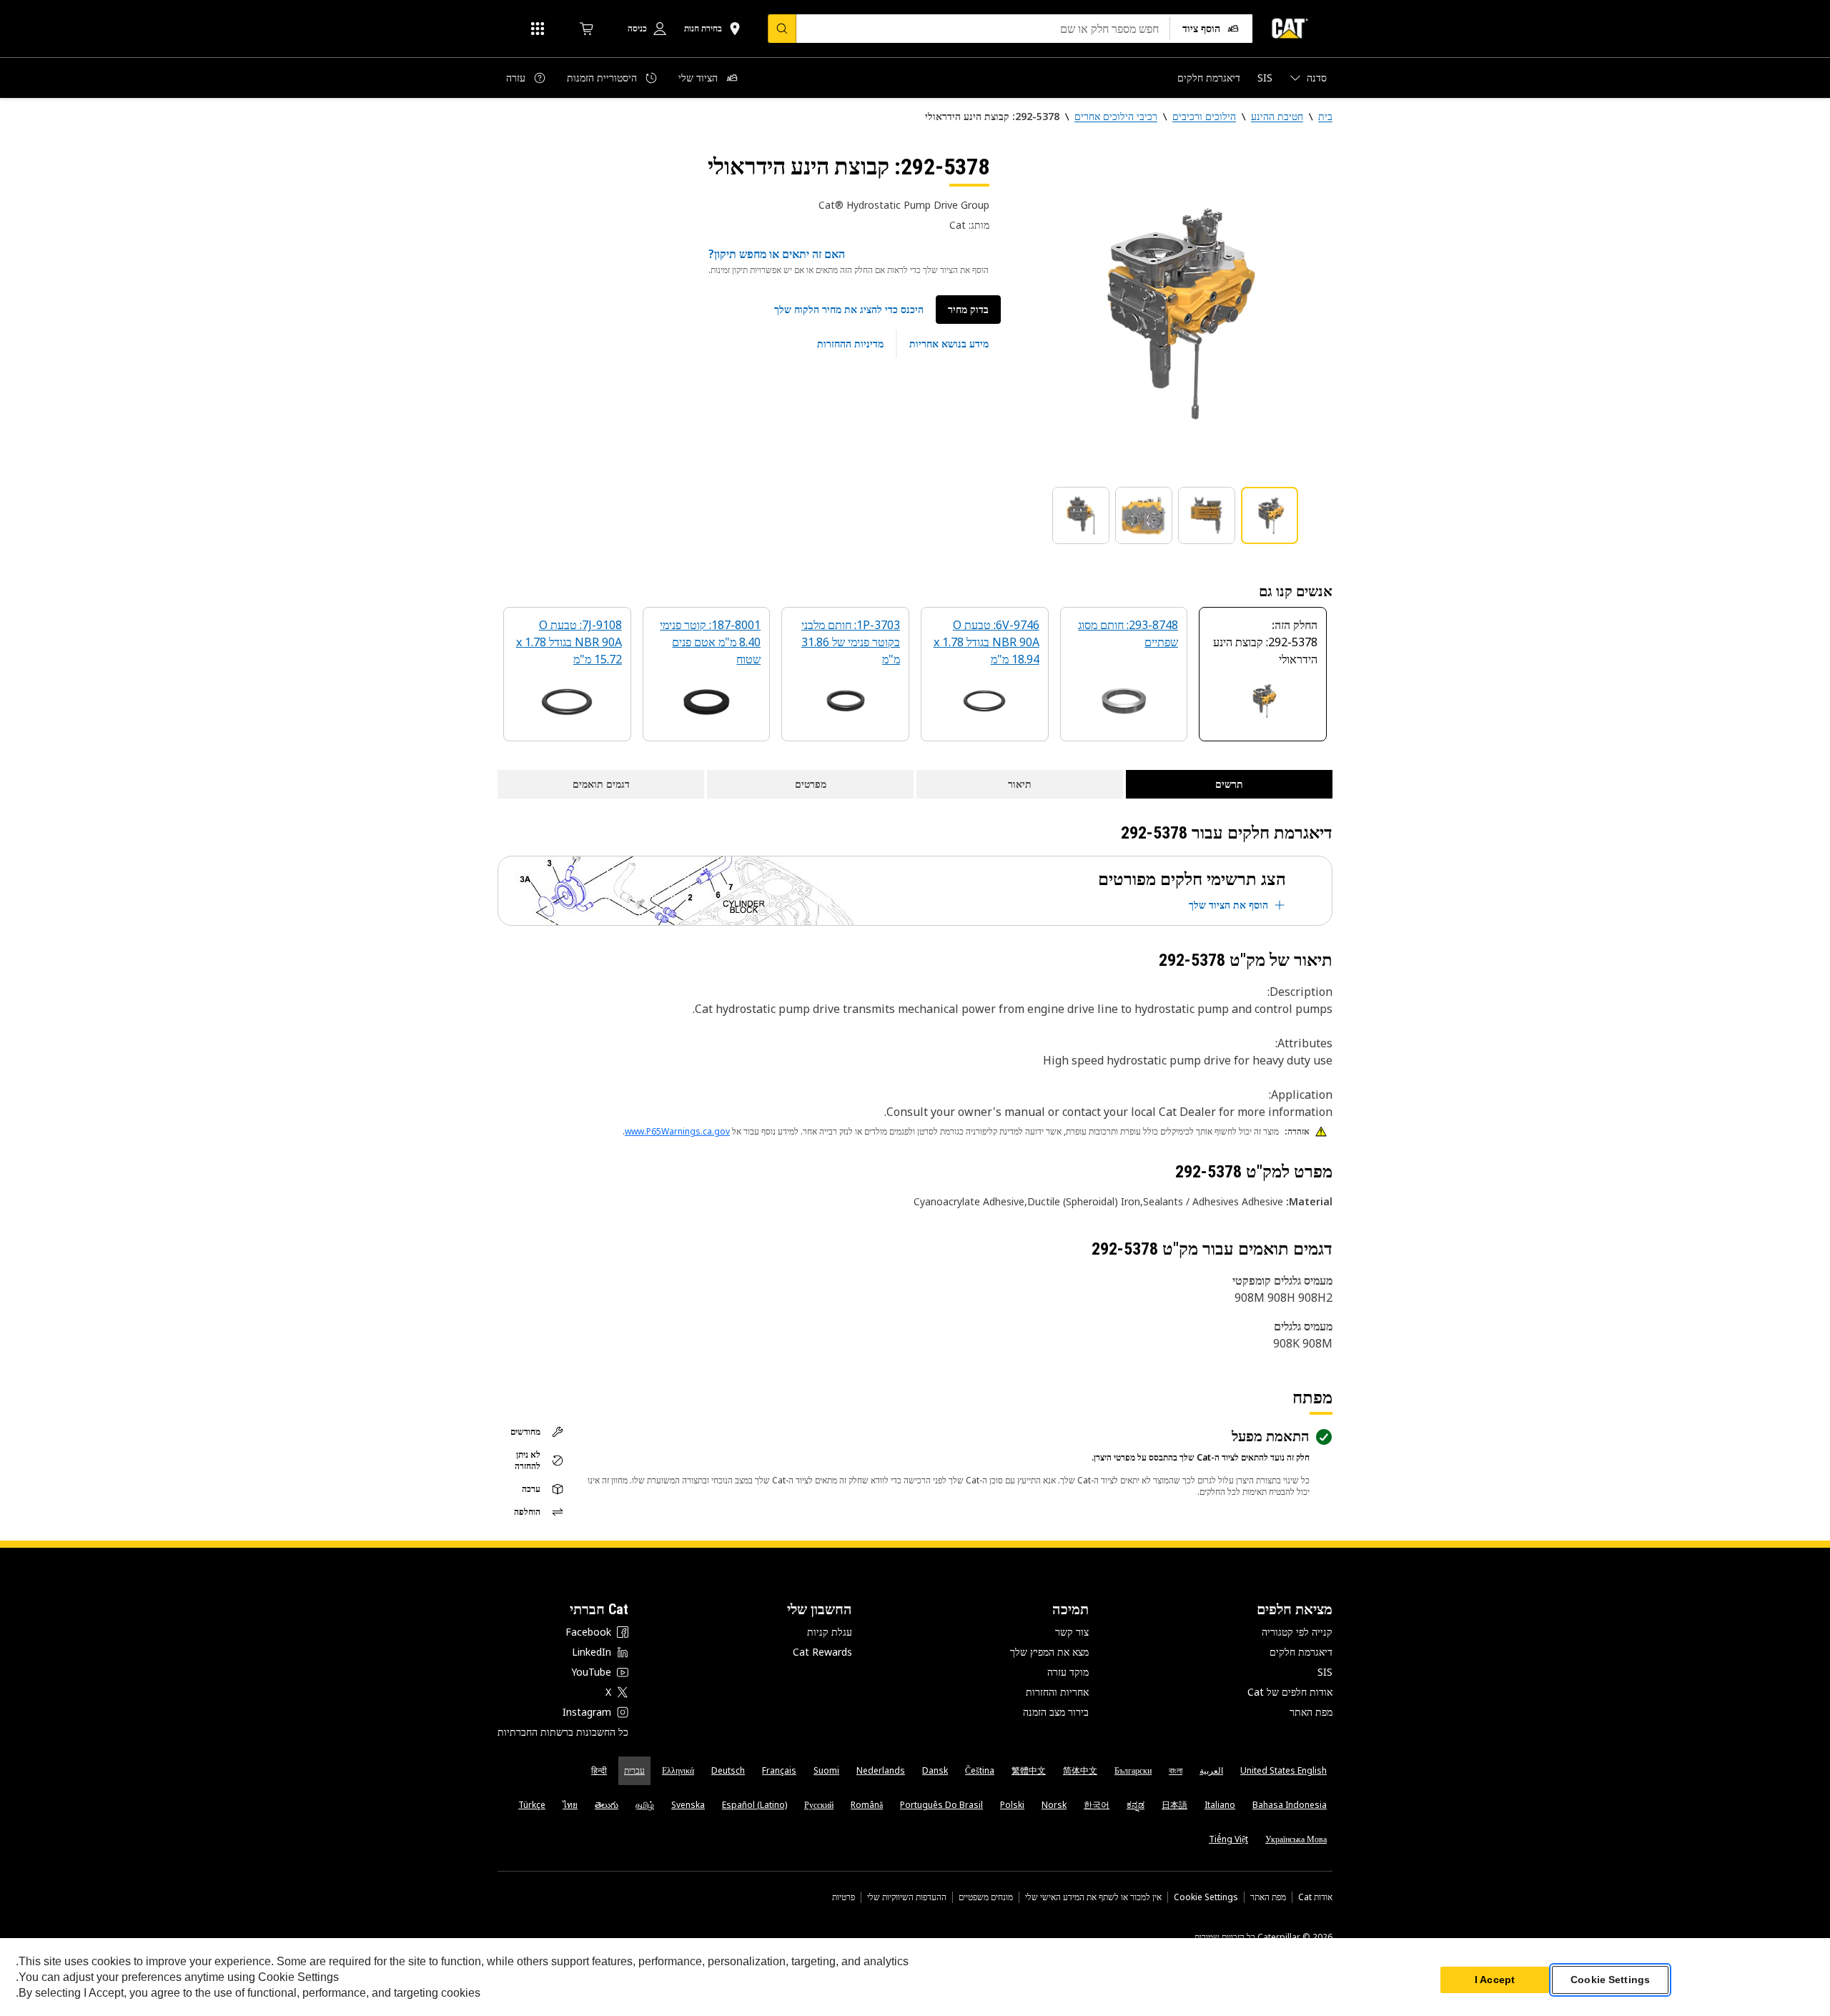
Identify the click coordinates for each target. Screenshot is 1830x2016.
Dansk (935, 1770)
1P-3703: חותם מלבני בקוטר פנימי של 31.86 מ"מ (851, 642)
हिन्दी (599, 1770)
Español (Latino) (755, 1805)
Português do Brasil (941, 1805)
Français (779, 1770)
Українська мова (1296, 1839)
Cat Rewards (822, 1652)
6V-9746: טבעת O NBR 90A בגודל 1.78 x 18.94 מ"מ (986, 642)
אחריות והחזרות (1057, 1692)
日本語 (1174, 1805)
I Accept (1495, 1980)
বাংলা (1176, 1770)
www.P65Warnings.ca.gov (677, 1131)
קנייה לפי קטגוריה (1297, 1632)
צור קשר (1072, 1632)
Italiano (1220, 1805)
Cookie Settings (1206, 1897)
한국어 (1097, 1805)
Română (867, 1805)
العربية (1211, 1770)
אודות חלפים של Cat (1290, 1692)
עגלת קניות (830, 1632)
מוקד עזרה (1068, 1672)
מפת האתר (1311, 1712)
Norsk (1054, 1805)
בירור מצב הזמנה (1056, 1712)
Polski (1012, 1805)
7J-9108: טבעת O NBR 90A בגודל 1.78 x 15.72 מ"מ (569, 642)
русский (819, 1805)
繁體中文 (1029, 1770)
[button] (849, 310)
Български (1133, 1770)
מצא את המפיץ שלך (1049, 1652)
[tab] (1270, 515)
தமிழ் (645, 1805)
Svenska (688, 1805)
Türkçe (532, 1805)
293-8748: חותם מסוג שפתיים (1128, 633)
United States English (1284, 1770)
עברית (634, 1770)
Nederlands (881, 1770)
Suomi (826, 1770)
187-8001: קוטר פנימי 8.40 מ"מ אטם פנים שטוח (710, 642)
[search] (782, 29)
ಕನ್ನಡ (1136, 1805)
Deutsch (728, 1770)
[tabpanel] (1172, 312)
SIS (1325, 1672)
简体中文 (1080, 1770)
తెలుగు (607, 1805)
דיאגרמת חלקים (1301, 1652)
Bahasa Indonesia (1290, 1805)
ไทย (570, 1805)
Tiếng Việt (1228, 1839)
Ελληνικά (678, 1770)
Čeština (980, 1770)
